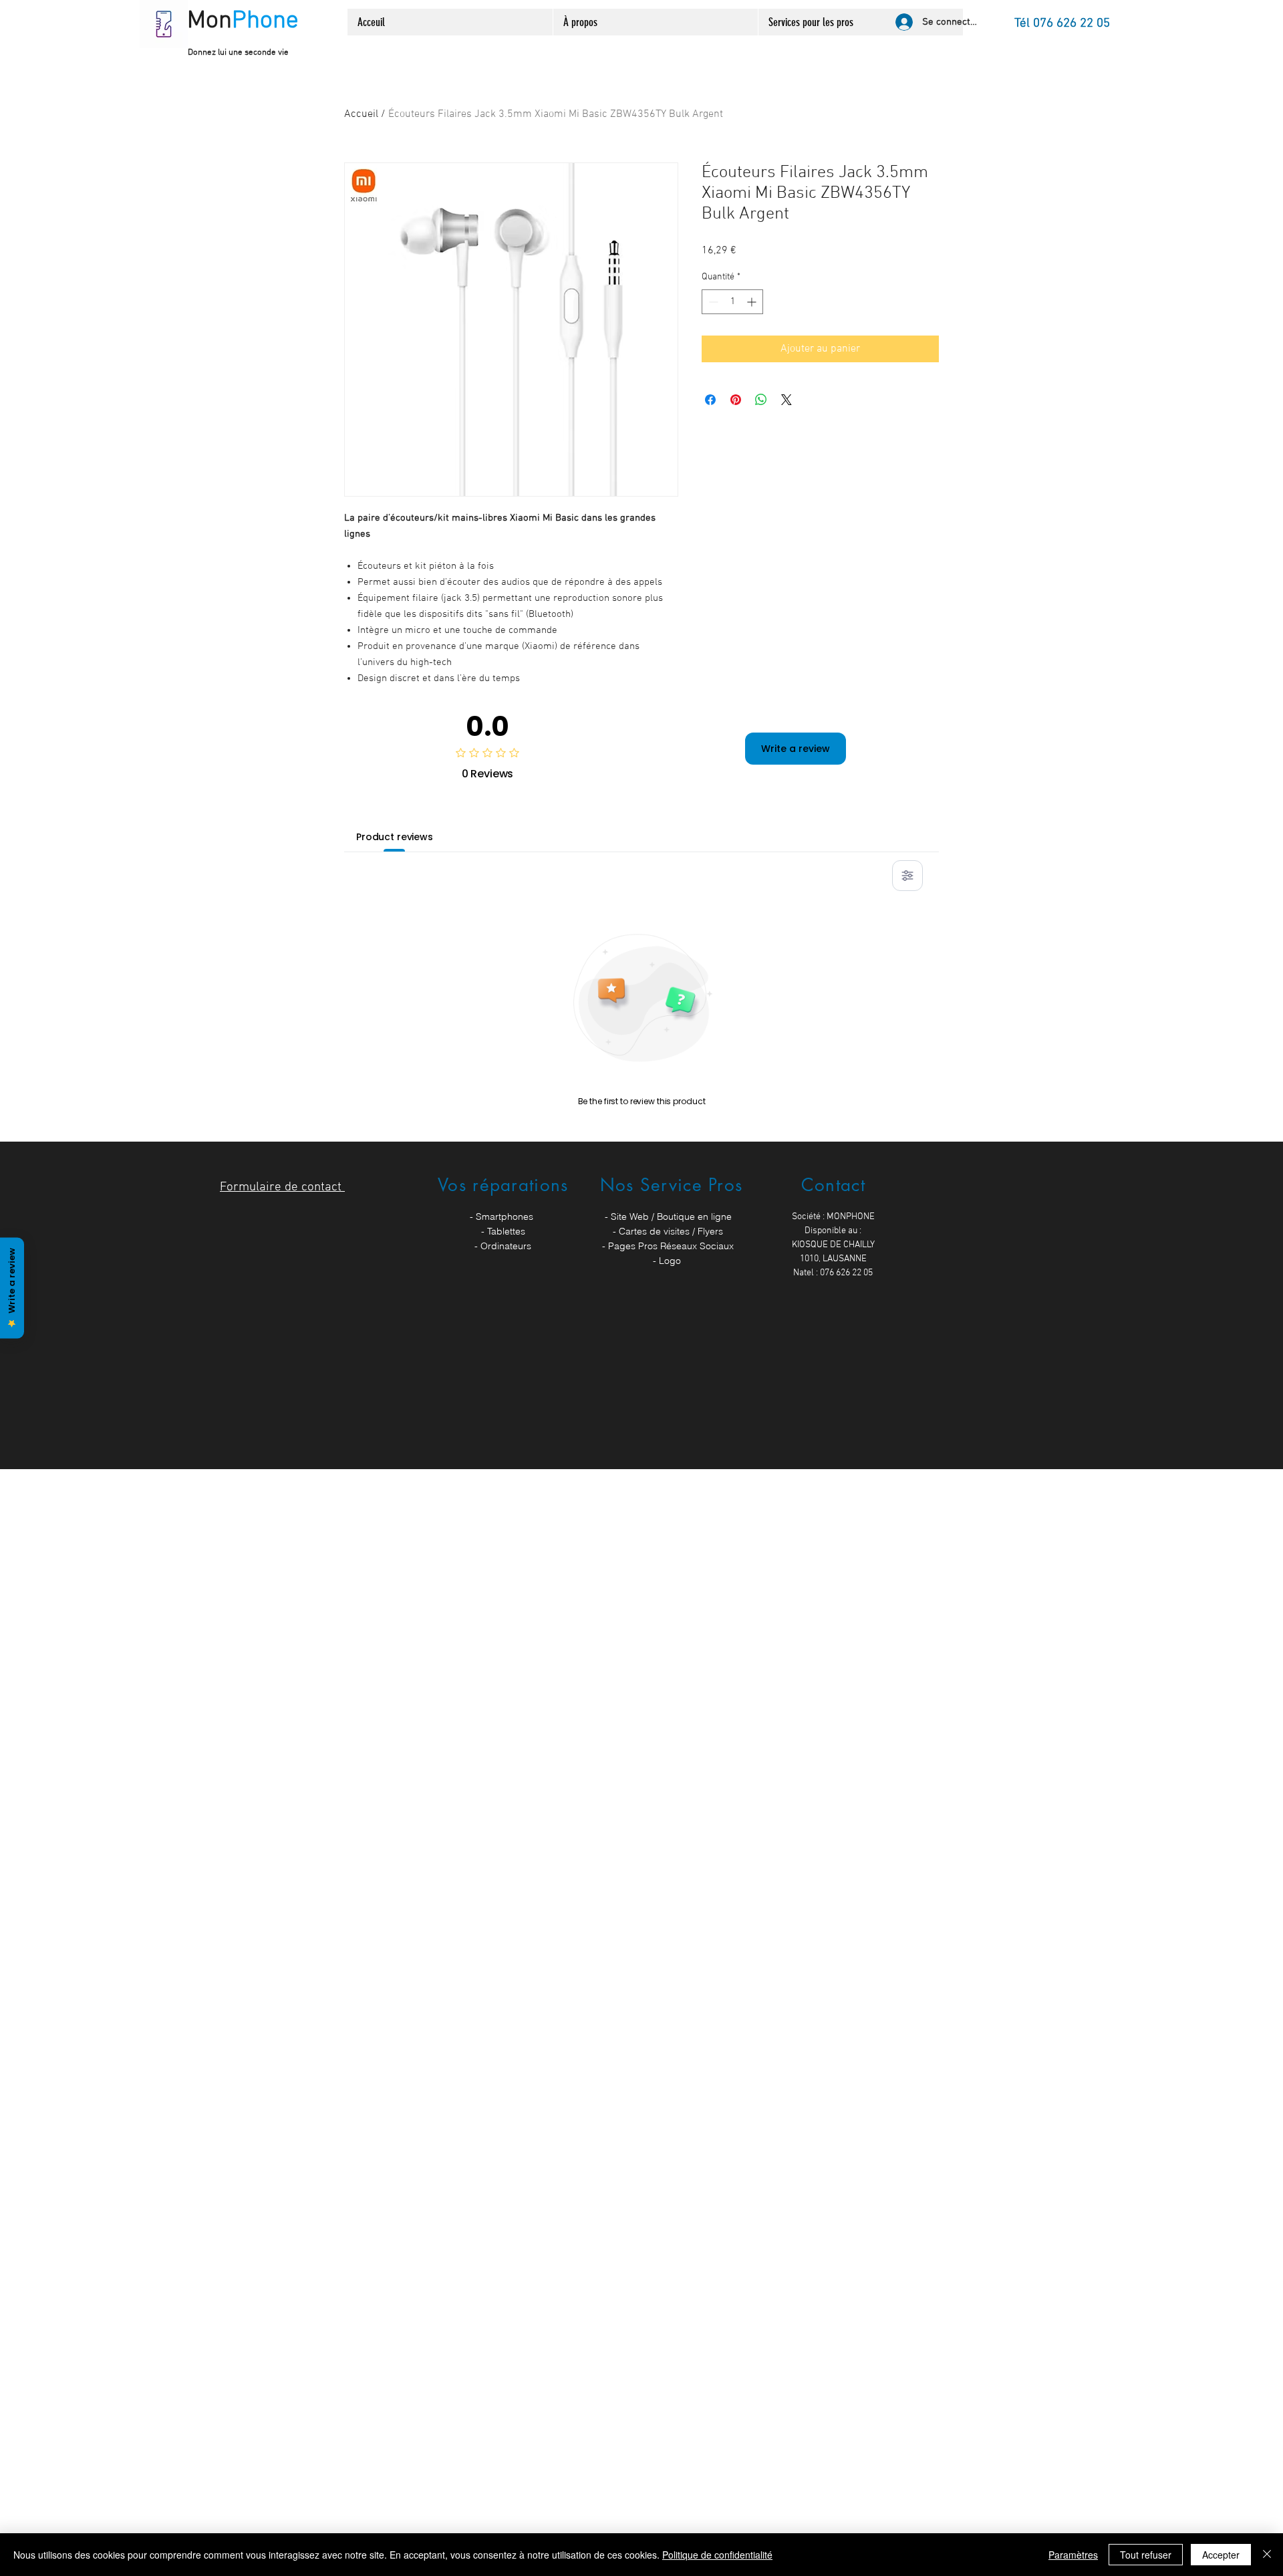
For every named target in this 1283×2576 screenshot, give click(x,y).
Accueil (361, 114)
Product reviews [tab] (395, 837)
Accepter (1221, 2555)
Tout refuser (1146, 2555)
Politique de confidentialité (717, 2555)
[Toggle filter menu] (907, 876)
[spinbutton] (732, 302)
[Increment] (753, 302)
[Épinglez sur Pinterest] (736, 400)
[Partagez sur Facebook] (710, 400)
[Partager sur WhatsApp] (761, 400)
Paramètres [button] (1073, 2555)
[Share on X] (787, 400)
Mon (243, 21)
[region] (503, 1238)
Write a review (796, 749)
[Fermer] (1267, 2555)
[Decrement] (712, 302)
